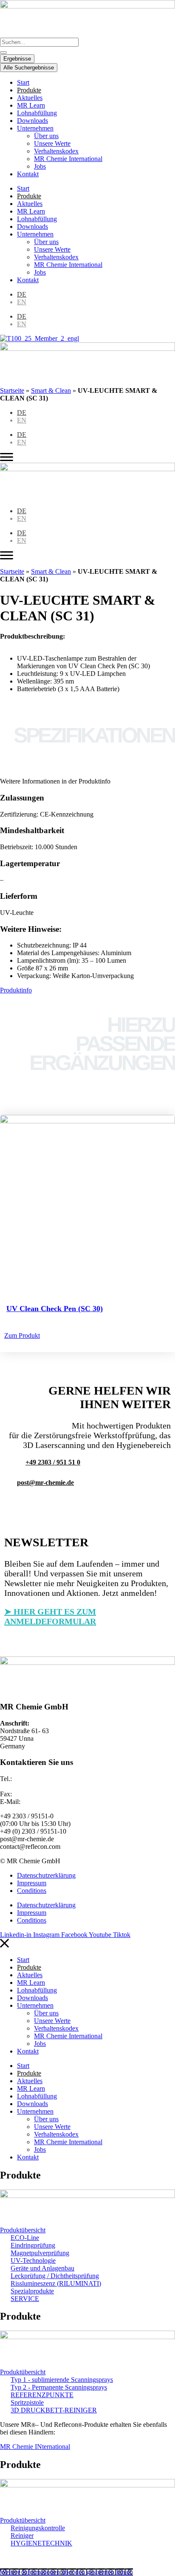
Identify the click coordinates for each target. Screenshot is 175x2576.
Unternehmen (35, 128)
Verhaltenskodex (56, 151)
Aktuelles (30, 98)
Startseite (12, 390)
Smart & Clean (51, 390)
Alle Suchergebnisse (29, 68)
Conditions (32, 1891)
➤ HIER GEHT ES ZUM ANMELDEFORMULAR (50, 1616)
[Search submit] (3, 53)
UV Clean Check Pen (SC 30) (55, 1309)
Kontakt (28, 174)
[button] (45, 1483)
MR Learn (31, 105)
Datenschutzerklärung (46, 1875)
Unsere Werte (52, 143)
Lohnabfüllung (37, 113)
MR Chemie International (68, 159)
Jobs (40, 166)
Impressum (32, 1883)
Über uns (46, 136)
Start (23, 82)
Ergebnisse (17, 59)
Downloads (32, 121)
